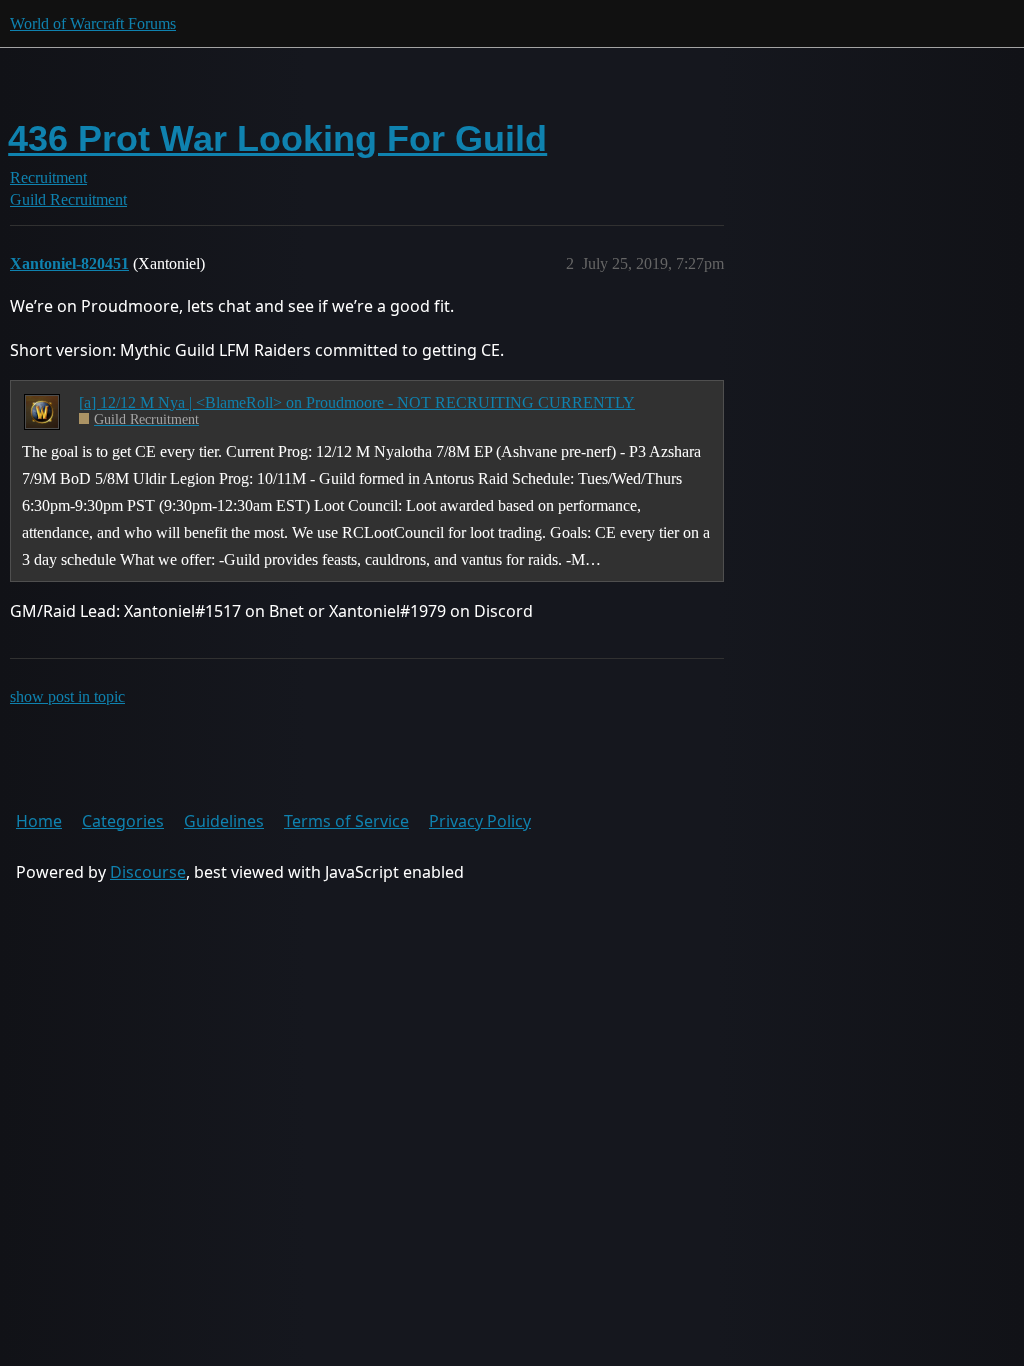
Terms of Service (346, 821)
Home (39, 821)
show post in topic (67, 696)
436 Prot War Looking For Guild (277, 138)
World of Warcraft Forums (93, 23)
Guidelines (224, 821)
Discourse (148, 872)
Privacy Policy (480, 821)
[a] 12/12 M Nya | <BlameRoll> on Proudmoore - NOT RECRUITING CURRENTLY (357, 402)
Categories (123, 821)
